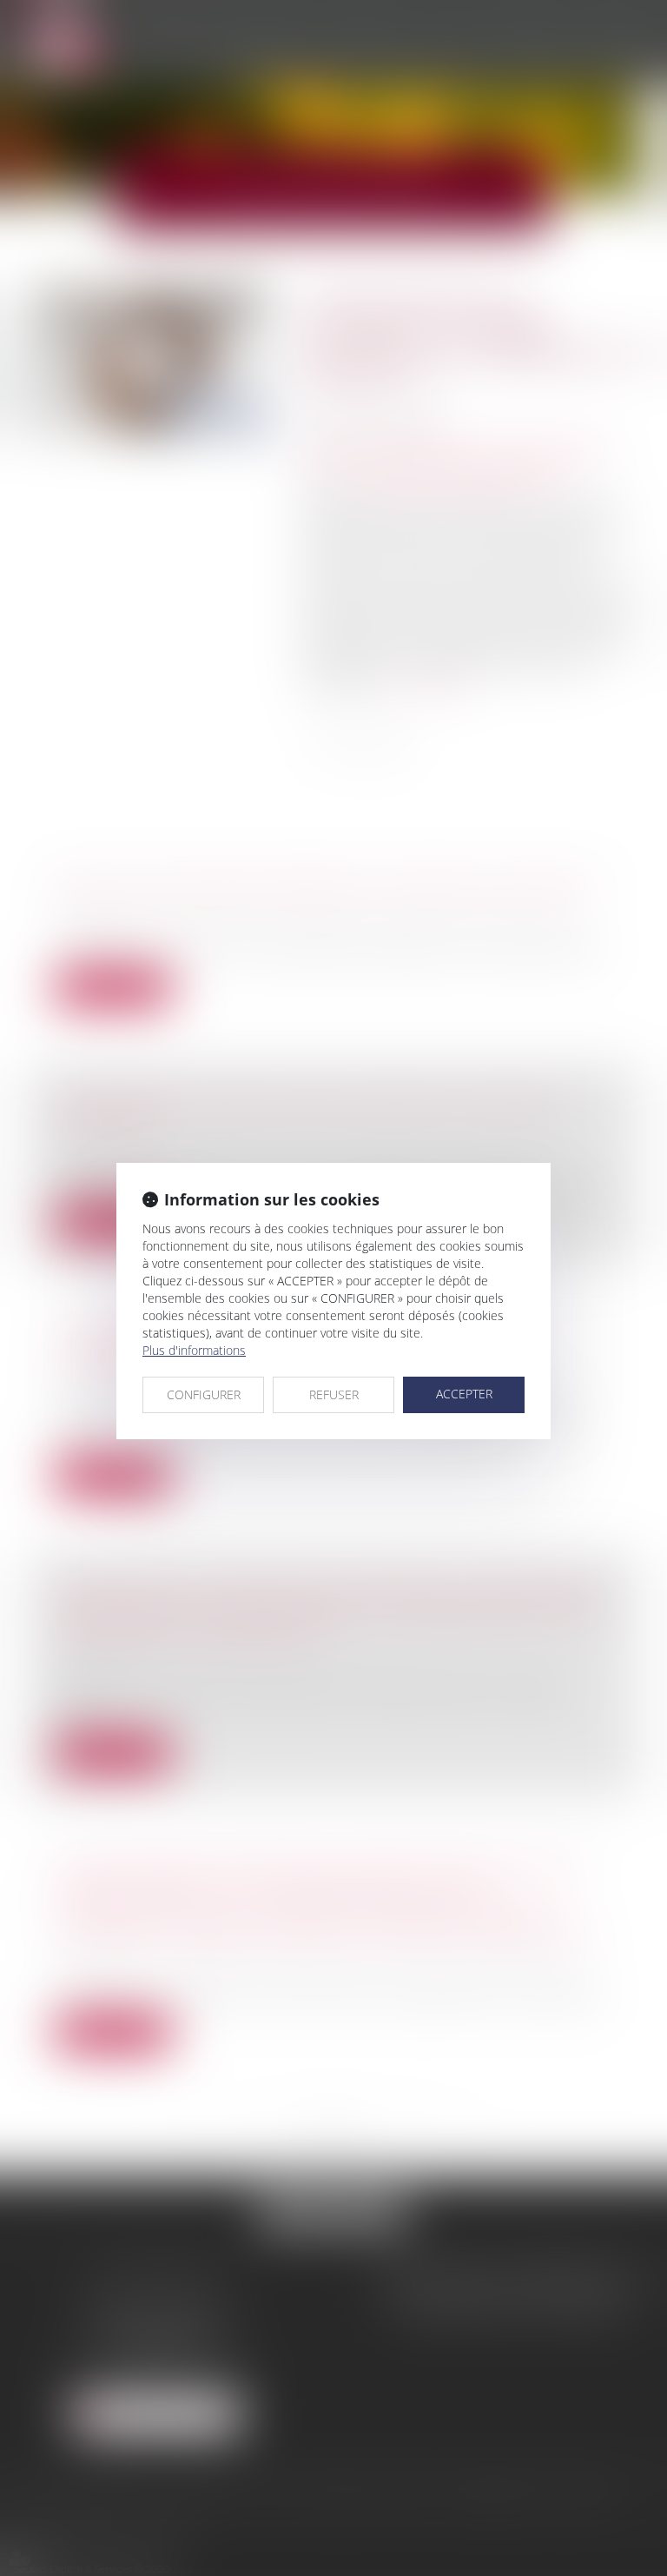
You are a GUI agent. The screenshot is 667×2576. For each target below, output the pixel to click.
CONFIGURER (204, 1394)
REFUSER (334, 1394)
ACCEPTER (464, 1394)
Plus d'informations (194, 1350)
